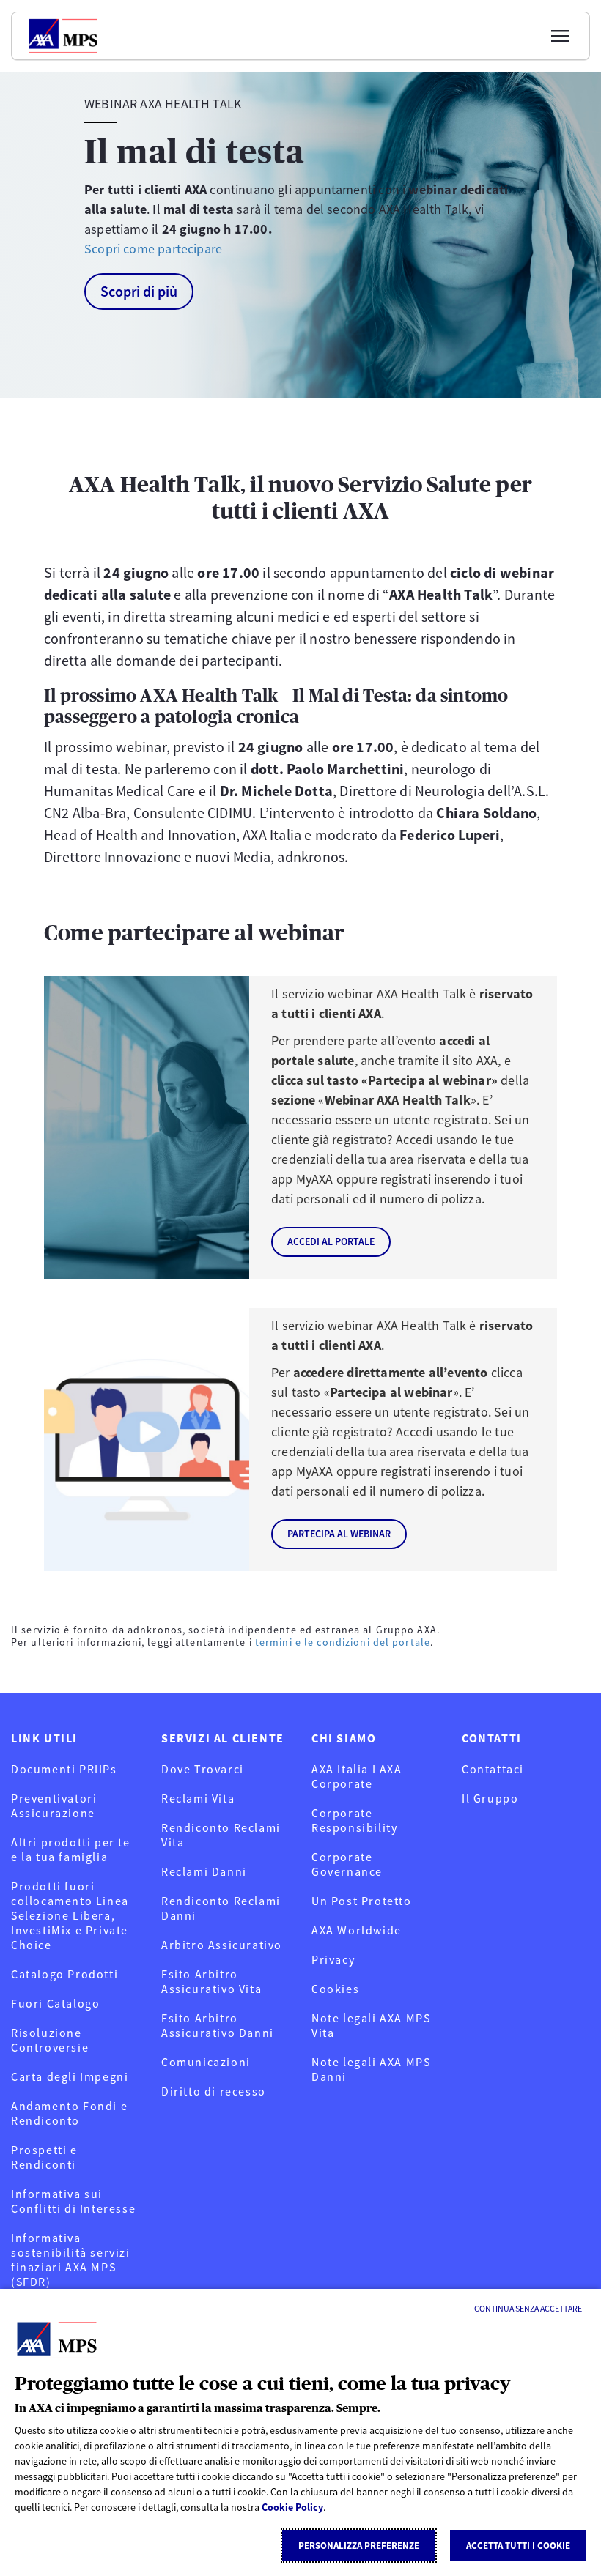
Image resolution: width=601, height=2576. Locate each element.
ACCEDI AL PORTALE (331, 1241)
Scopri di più (139, 291)
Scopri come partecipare (153, 249)
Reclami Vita (198, 1798)
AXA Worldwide (357, 1930)
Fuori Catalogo (55, 2003)
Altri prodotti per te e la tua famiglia (71, 1849)
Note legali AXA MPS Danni (371, 2069)
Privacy (333, 1959)
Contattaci (493, 1769)
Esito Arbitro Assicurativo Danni (218, 2025)
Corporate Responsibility (354, 1820)
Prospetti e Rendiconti (44, 2157)
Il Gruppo (490, 1798)
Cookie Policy (292, 2507)
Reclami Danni (204, 1871)
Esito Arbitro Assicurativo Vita (211, 1981)
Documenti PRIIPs (64, 1769)
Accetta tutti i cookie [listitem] (518, 2546)
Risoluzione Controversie (50, 2040)
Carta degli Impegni (70, 2076)
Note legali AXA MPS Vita (371, 2025)
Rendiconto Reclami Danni (221, 1908)
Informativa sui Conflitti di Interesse (73, 2201)
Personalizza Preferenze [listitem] (359, 2546)
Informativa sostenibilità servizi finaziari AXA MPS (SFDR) (71, 2260)
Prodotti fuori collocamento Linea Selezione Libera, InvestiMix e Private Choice (70, 1915)
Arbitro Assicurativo (222, 1945)
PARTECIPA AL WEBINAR (339, 1534)
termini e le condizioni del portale (343, 1642)
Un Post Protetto (362, 1901)
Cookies (335, 1989)
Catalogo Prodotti (64, 1974)
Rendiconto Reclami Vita (221, 1835)
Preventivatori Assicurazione (54, 1805)
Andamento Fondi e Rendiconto (69, 2113)
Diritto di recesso (214, 2091)
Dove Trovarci (203, 1769)
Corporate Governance (347, 1864)
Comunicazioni (206, 2062)
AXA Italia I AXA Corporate (357, 1776)
